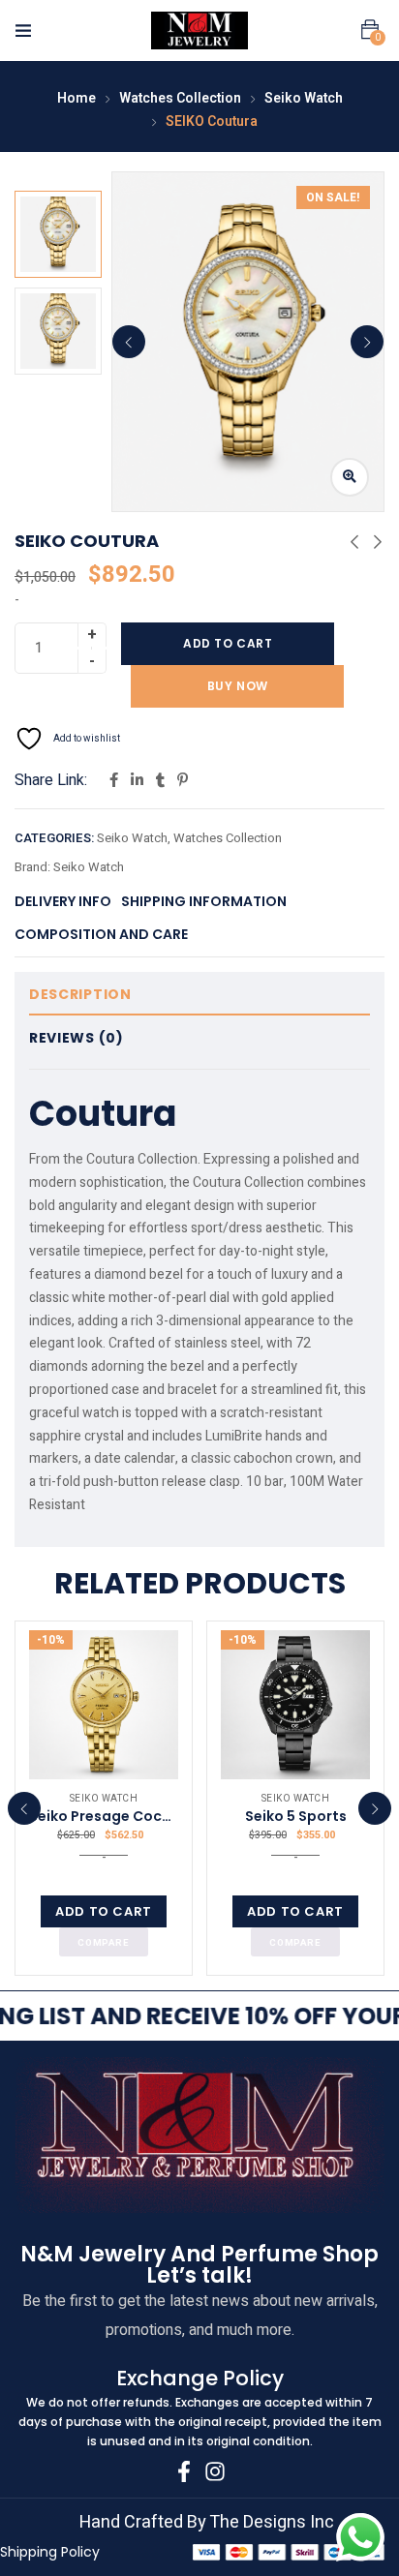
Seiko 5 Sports (296, 1816)
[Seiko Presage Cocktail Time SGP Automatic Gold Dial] (104, 1705)
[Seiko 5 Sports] (295, 1705)
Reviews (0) (77, 1038)
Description (80, 994)
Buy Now (238, 686)
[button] (370, 30)
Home (77, 98)
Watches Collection (180, 98)
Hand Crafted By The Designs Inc (207, 2522)
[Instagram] (215, 2471)
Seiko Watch (304, 98)
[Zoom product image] (350, 477)
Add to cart (228, 643)
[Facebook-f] (184, 2471)
